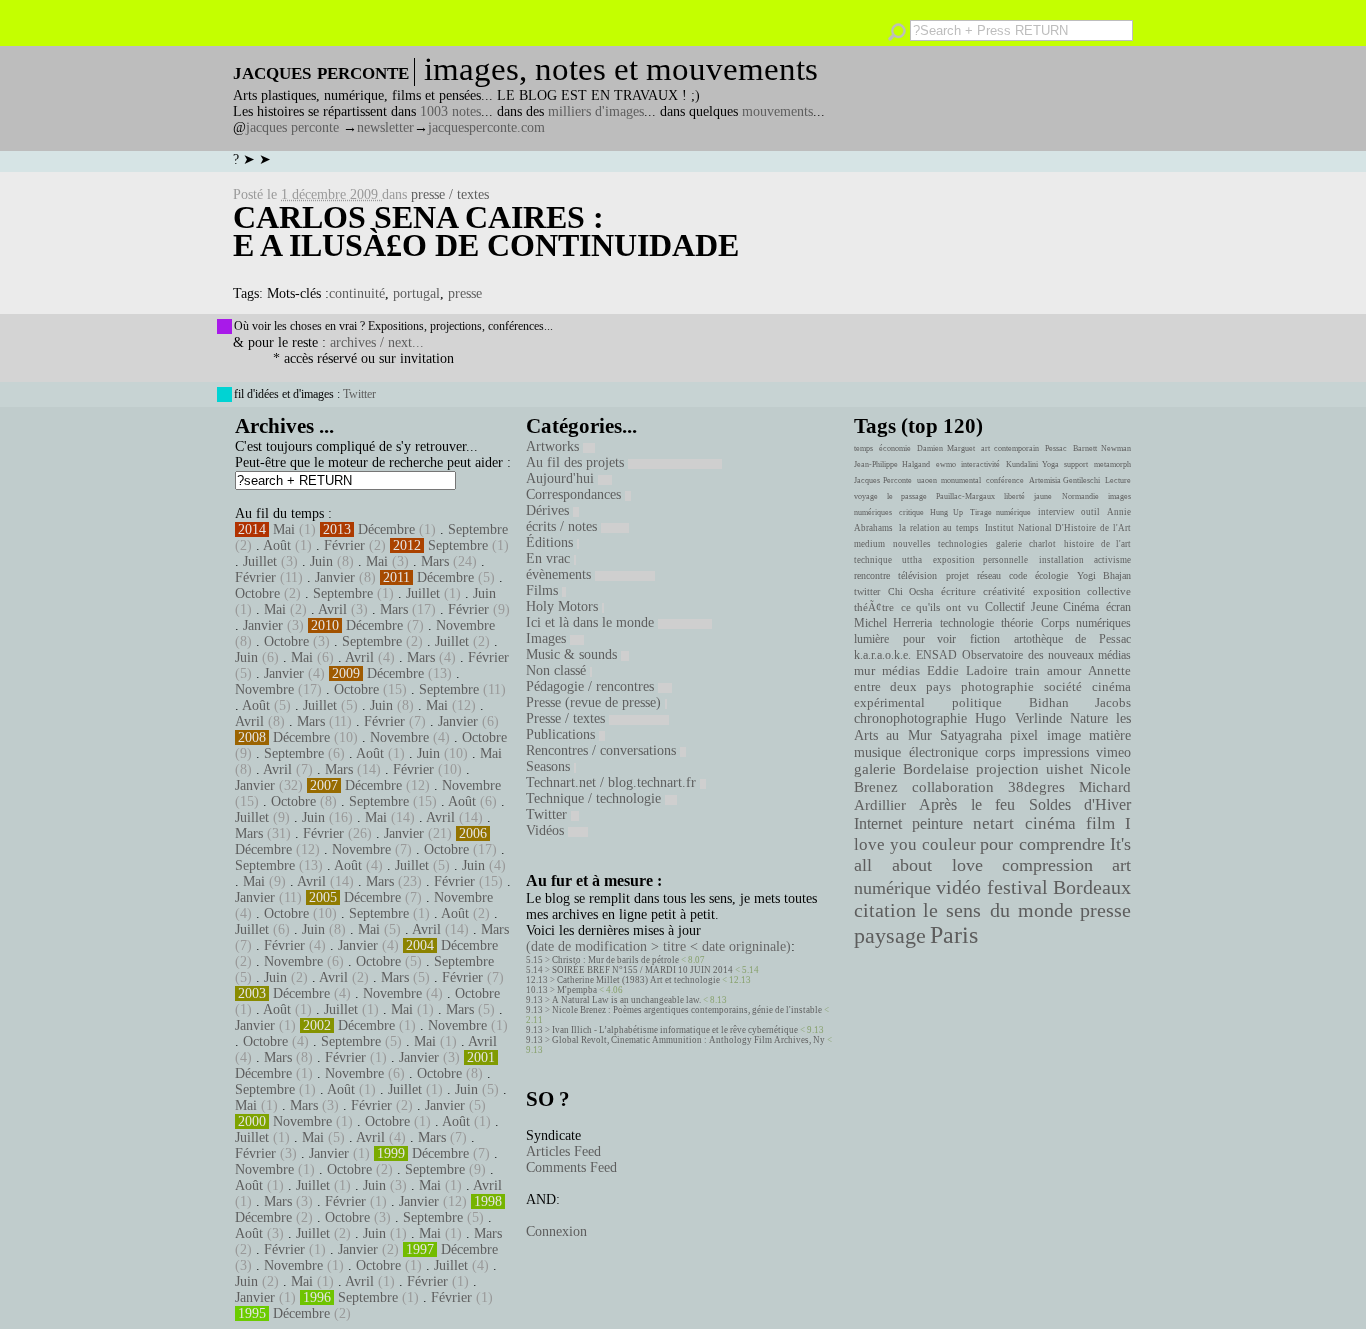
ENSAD (936, 655)
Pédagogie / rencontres (592, 686)
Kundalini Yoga (1032, 464)
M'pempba (577, 990)
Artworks (554, 446)
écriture (958, 591)
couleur (949, 844)
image (1064, 735)
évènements (560, 574)
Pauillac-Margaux (965, 496)
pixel (1024, 735)
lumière (871, 639)
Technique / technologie (595, 798)
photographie (997, 687)
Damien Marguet (946, 448)
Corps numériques (1086, 623)
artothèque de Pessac (1072, 639)
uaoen (927, 480)
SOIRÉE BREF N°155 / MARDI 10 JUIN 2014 (642, 970)
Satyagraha (971, 735)
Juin (321, 561)
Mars (435, 561)
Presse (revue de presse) (595, 702)
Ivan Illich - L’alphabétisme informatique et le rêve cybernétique (675, 1030)
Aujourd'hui (562, 478)
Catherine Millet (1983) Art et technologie (638, 980)
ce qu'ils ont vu (940, 607)
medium (869, 544)
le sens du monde (998, 910)
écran (1118, 607)
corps (1000, 752)
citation (885, 910)
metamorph (1112, 464)
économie (895, 448)
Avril (332, 609)
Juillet (260, 561)
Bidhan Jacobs (1080, 702)
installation (1061, 560)
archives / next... (377, 342)
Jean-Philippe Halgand (892, 464)
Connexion (556, 1231)
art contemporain (1010, 448)
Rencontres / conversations (603, 750)
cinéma (1050, 823)
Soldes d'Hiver (1080, 804)
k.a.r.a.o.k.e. (882, 655)
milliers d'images (596, 111)
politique (977, 702)
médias (901, 671)
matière (1110, 735)
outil (1090, 512)
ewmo (946, 464)
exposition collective (1082, 591)
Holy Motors (564, 606)
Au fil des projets (577, 462)
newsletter (385, 127)
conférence (1005, 480)
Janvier (335, 577)
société (1063, 687)
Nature (1089, 718)
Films (544, 590)
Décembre (386, 529)
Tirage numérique (1001, 512)
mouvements (777, 111)
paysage (890, 936)
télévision (917, 575)
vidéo (958, 887)
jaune (1043, 496)
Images (548, 638)
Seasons (550, 766)
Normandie (1080, 496)
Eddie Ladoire (967, 671)
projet (957, 575)
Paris (954, 935)
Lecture (1118, 480)
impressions (1056, 752)
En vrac (550, 558)
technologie (967, 623)
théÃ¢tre (874, 607)
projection (1007, 769)
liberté (1014, 496)
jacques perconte (292, 127)
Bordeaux (1092, 887)
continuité (357, 293)
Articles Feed (563, 1151)
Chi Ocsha (911, 591)
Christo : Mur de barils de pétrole (615, 960)
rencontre (872, 575)
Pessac (1056, 448)
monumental (961, 480)
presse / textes (450, 194)
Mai (284, 529)
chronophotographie (910, 718)
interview (1056, 512)
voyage (866, 496)
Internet (878, 824)
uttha (912, 560)
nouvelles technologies (940, 544)
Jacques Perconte (883, 480)
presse (465, 293)
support (1076, 464)
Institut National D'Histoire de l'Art (1058, 528)
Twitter (359, 394)
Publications (562, 734)
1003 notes (450, 111)
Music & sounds (573, 654)
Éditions (551, 542)
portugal (416, 293)
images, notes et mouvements (621, 69)
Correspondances (575, 494)
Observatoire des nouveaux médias (1046, 655)
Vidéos (547, 830)
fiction (985, 639)
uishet (1064, 769)
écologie (1051, 575)
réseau (989, 575)
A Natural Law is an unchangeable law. (626, 1000)
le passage (906, 496)
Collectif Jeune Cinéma (1042, 607)
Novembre (465, 625)
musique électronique (915, 752)
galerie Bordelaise (911, 769)
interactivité (980, 464)
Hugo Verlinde (1018, 718)
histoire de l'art (1097, 544)
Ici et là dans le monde (592, 622)
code (1018, 575)
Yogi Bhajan (1104, 575)
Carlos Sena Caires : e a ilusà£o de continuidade (486, 231)
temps (863, 448)
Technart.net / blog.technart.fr (613, 782)
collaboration (953, 787)
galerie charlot (1025, 544)
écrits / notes (563, 526)
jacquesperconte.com (486, 127)
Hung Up (946, 512)
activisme (1112, 560)
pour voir (930, 639)
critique (911, 512)
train (1027, 671)
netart (993, 823)
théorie (1017, 623)
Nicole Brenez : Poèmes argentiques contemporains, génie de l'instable (687, 1010)
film (1100, 823)
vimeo (1113, 752)
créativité (1004, 591)
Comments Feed (571, 1167)
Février (344, 545)
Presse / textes (567, 718)
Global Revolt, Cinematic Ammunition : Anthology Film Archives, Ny (688, 1040)
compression (1047, 865)
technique (873, 560)
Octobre (257, 593)
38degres (1036, 786)
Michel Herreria (893, 623)
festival (1017, 887)
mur (864, 671)
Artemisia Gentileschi (1065, 480)
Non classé (558, 670)
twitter (867, 591)
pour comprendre (1042, 844)
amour (1064, 671)
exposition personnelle (980, 560)
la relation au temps (939, 528)
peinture (937, 824)
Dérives (549, 510)
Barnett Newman (1102, 448)
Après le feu (967, 804)
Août (277, 545)
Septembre (478, 529)
